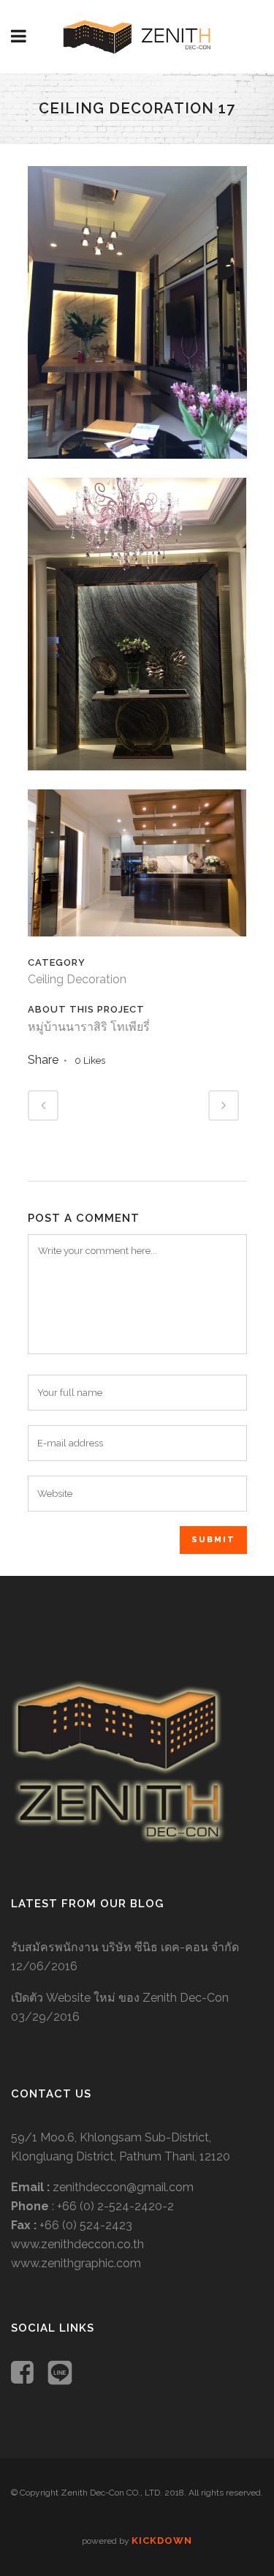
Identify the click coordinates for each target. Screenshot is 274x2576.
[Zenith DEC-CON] (118, 1839)
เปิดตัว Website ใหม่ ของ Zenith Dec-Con (120, 1998)
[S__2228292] (137, 468)
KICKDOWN (162, 2541)
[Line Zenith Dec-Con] (60, 2374)
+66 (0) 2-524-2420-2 (115, 2206)
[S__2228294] (137, 946)
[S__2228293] (137, 780)
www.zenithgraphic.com (76, 2263)
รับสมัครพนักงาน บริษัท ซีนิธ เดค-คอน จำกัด (125, 1947)
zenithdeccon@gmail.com (123, 2187)
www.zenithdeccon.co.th (77, 2244)
